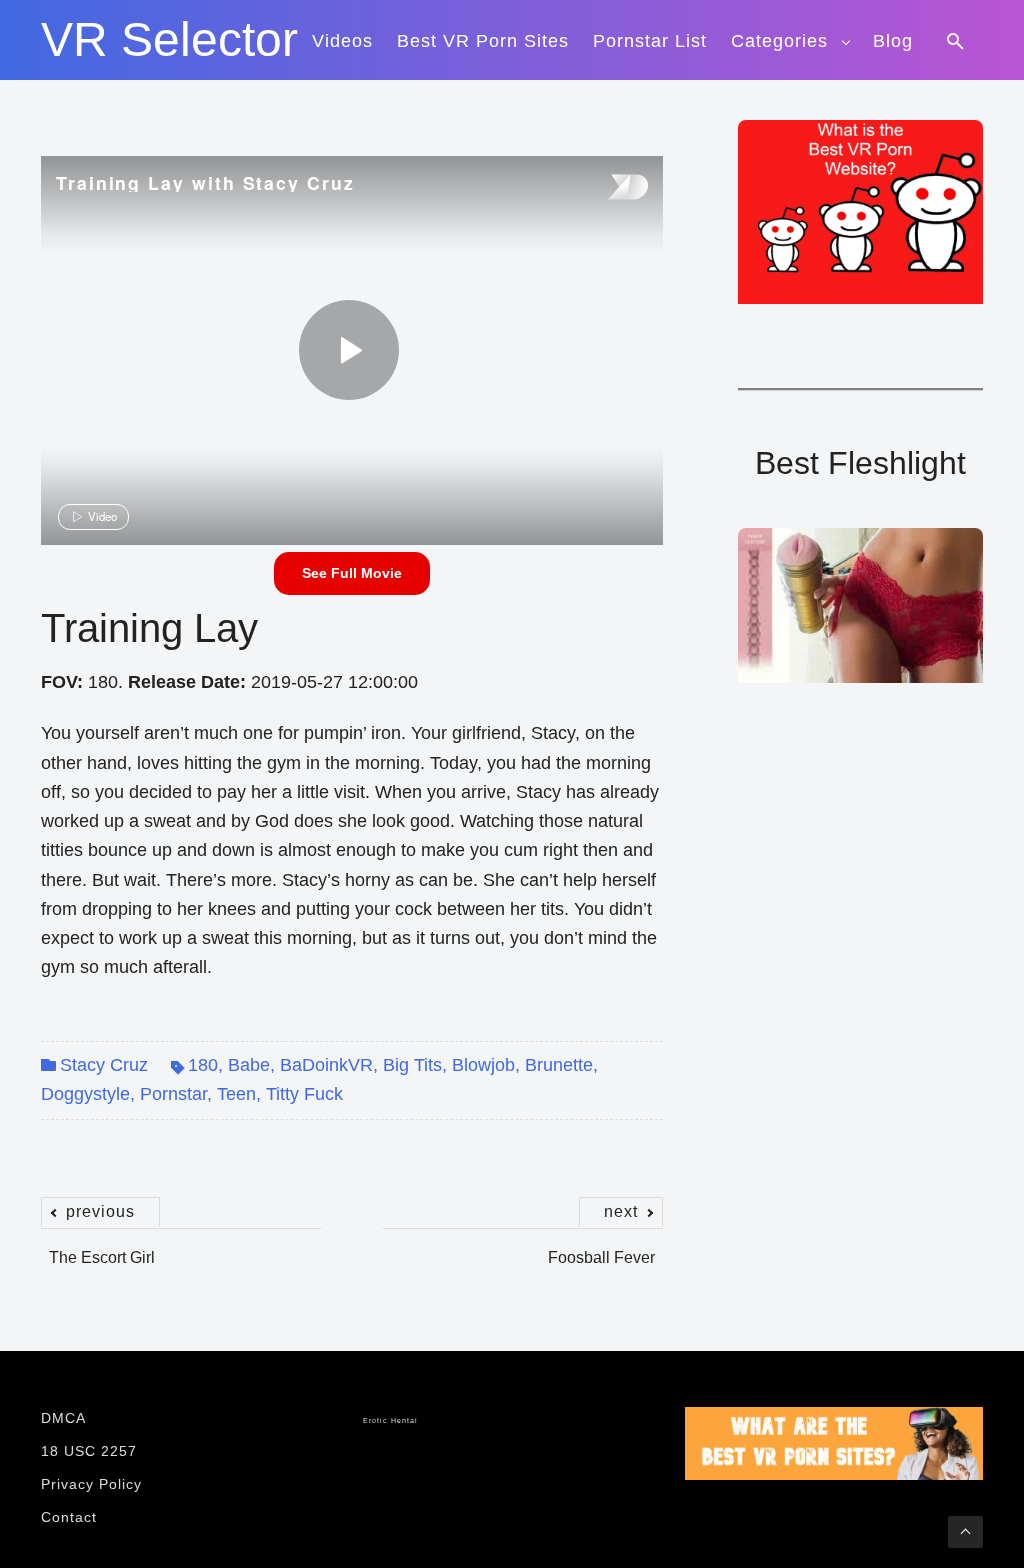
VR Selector (169, 40)
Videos (342, 41)
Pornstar (173, 1094)
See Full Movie (352, 573)
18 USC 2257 (89, 1451)
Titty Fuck (304, 1094)
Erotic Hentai (390, 1421)
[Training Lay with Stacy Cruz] (349, 350)
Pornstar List (650, 41)
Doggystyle (85, 1094)
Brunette (559, 1065)
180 (203, 1065)
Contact (69, 1517)
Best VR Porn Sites (483, 41)
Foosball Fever (601, 1247)
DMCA (63, 1418)
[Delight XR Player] (603, 188)
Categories (779, 41)
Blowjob (483, 1065)
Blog (893, 41)
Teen (236, 1094)
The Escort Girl (102, 1247)
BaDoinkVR (326, 1065)
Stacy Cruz (104, 1065)
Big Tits (412, 1065)
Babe (249, 1065)
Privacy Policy (91, 1484)
